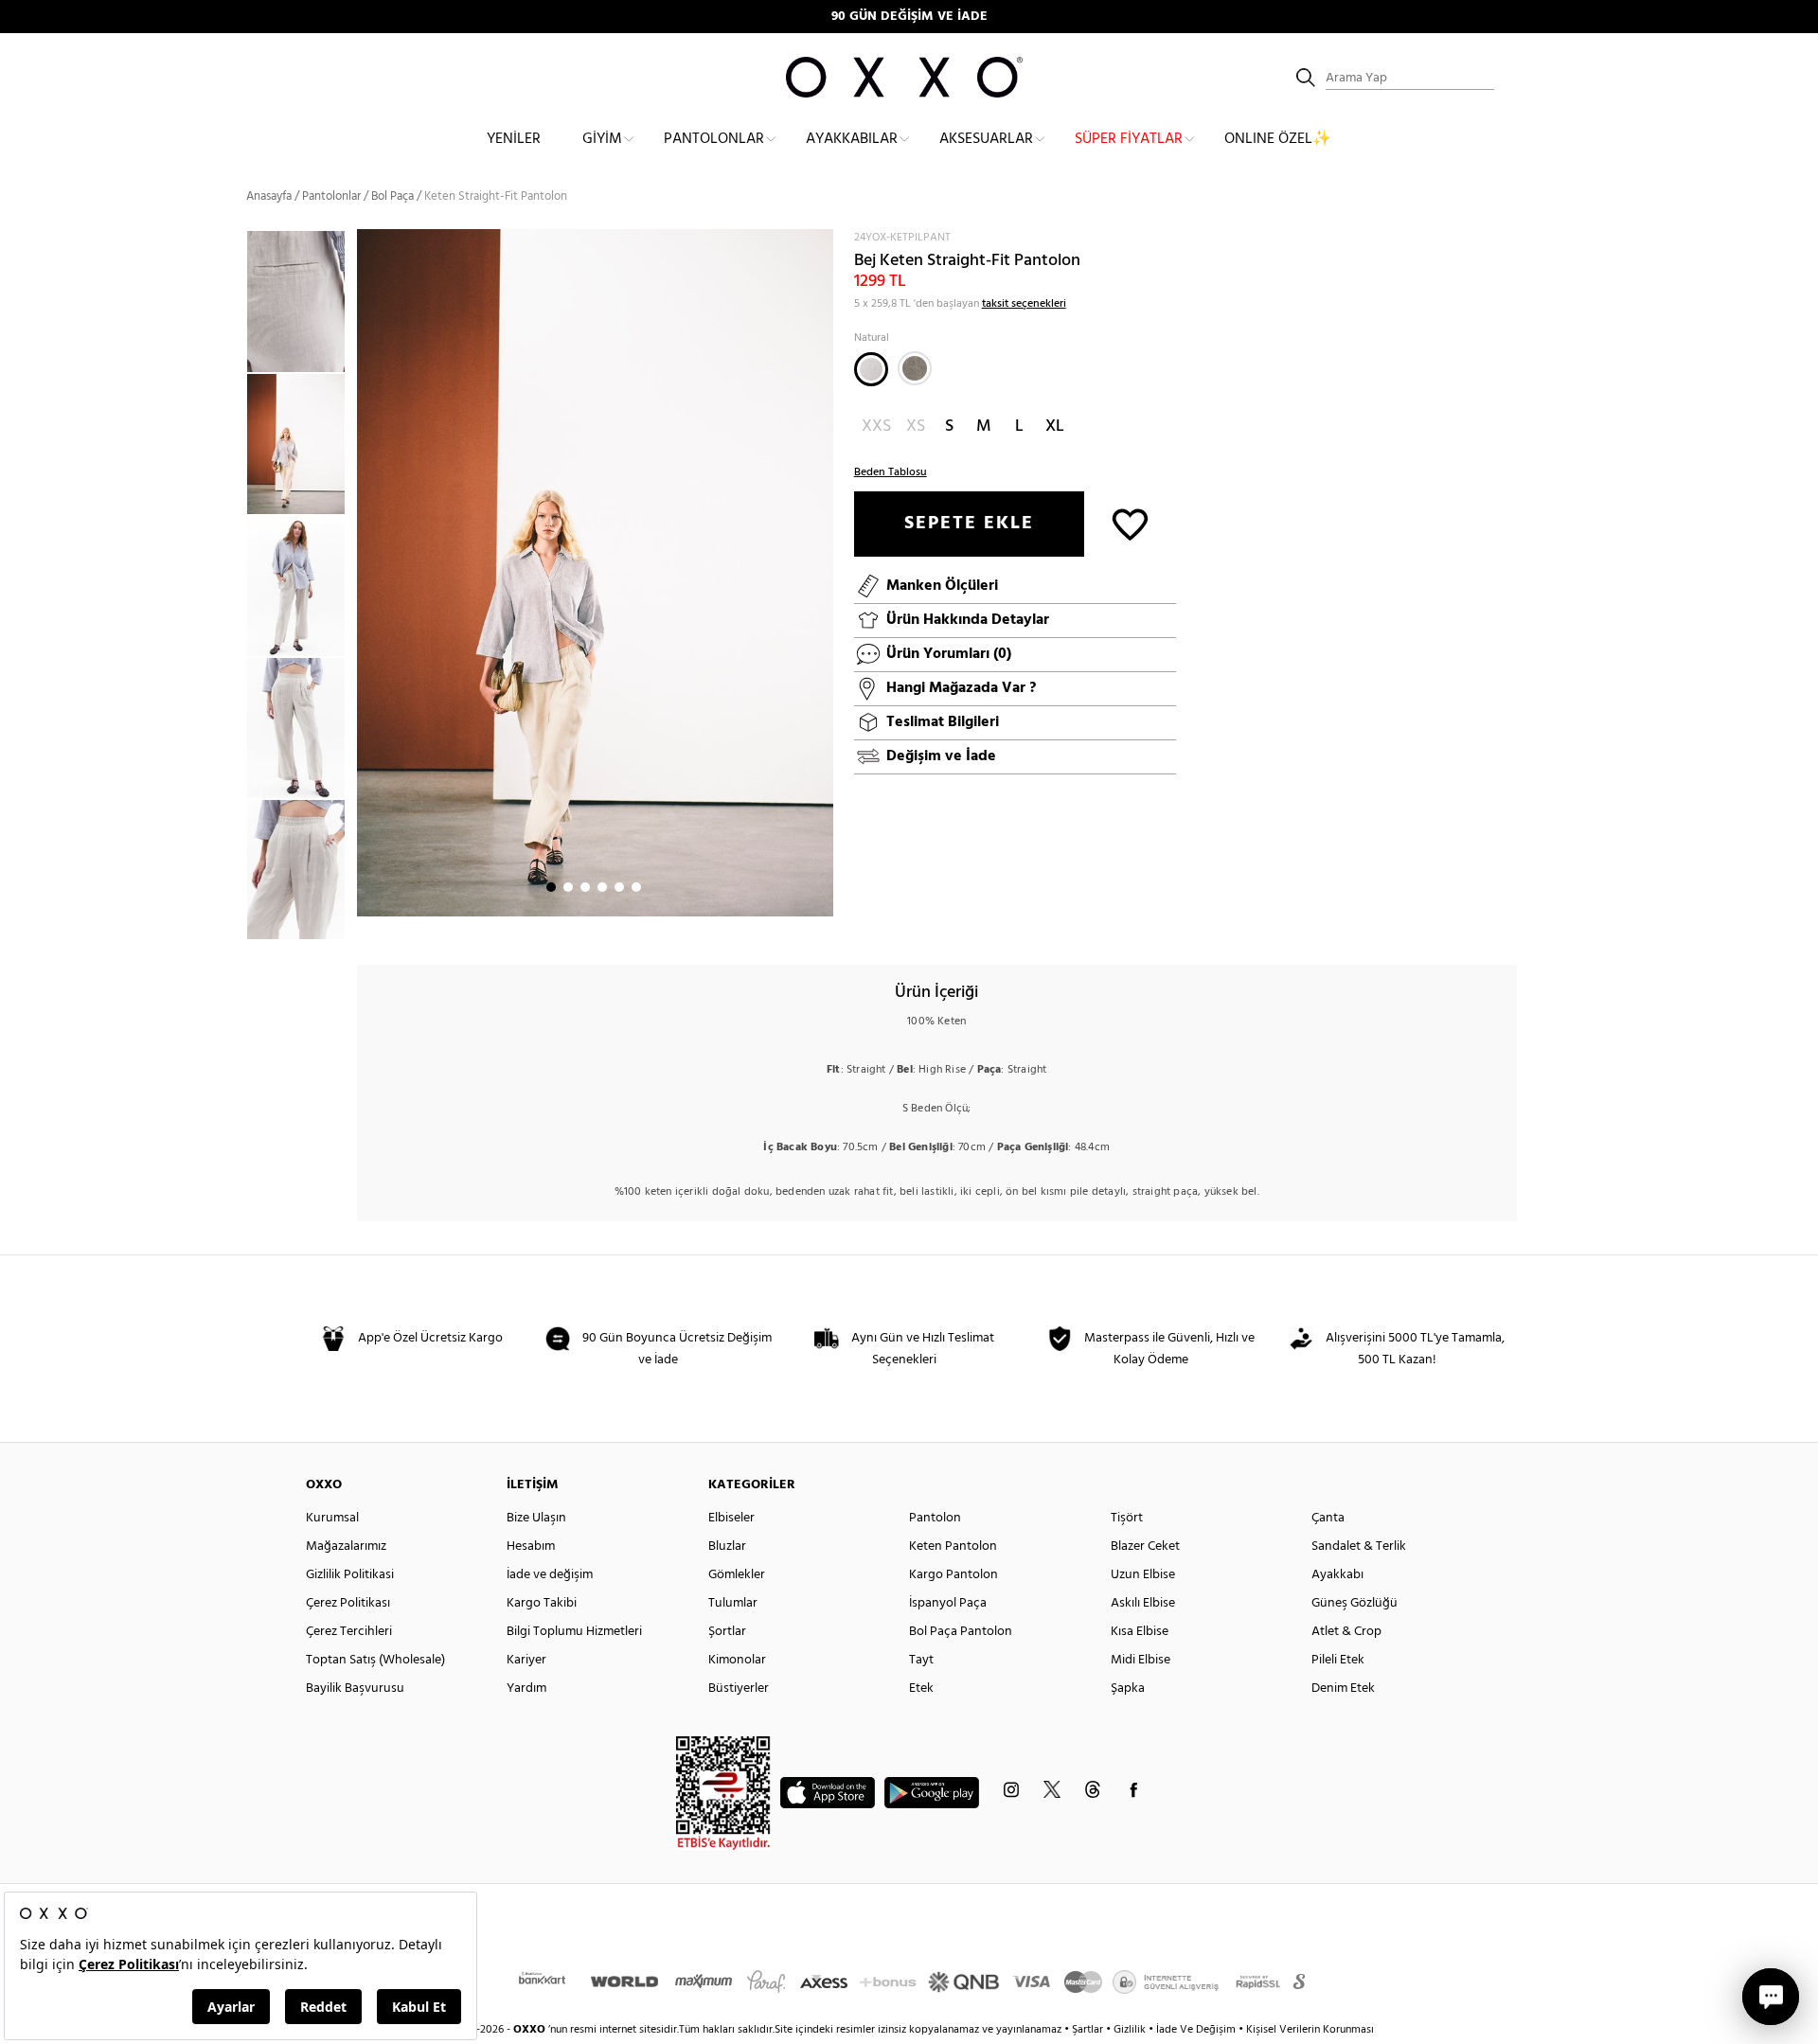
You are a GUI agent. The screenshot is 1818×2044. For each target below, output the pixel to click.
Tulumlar (733, 1603)
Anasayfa (269, 196)
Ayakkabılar (852, 139)
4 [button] (602, 887)
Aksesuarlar (986, 139)
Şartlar (1089, 2030)
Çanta (1328, 1518)
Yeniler (514, 139)
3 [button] (585, 887)
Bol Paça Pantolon (961, 1632)
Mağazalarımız (346, 1546)
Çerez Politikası (348, 1603)
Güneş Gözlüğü (1355, 1603)
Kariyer (526, 1660)
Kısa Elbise (1140, 1632)
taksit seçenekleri (1024, 304)
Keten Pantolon (953, 1546)
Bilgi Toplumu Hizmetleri (574, 1632)
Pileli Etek (1338, 1660)
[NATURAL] (871, 369)
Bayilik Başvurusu (355, 1689)
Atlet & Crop (1346, 1632)
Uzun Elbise (1143, 1575)
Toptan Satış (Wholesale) (375, 1660)
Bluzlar (727, 1546)
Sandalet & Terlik (1359, 1546)
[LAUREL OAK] (915, 368)
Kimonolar (737, 1660)
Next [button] (366, 573)
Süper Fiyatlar (1129, 139)
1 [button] (551, 887)
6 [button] (636, 887)
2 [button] (568, 887)
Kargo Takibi (542, 1603)
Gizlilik (1131, 2030)
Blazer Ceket (1145, 1546)
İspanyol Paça (948, 1603)
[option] (302, 444)
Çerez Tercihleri (349, 1632)
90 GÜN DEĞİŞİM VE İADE (909, 17)
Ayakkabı (1337, 1575)
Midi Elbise (1141, 1660)
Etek (921, 1689)
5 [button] (619, 887)
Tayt (921, 1660)
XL (1055, 427)
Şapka (1128, 1689)
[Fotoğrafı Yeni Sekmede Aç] (821, 241)
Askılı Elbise (1143, 1603)
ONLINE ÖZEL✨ (1278, 139)
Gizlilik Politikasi (350, 1575)
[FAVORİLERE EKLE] (1130, 523)
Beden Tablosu (891, 472)
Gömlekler (737, 1575)
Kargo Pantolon (954, 1575)
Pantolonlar (714, 139)
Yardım (526, 1689)
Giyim (602, 139)
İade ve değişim (550, 1575)
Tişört (1127, 1518)
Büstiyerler (739, 1689)
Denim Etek (1343, 1689)
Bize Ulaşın (536, 1518)
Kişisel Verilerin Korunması (1310, 2030)
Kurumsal (332, 1518)
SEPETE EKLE (969, 524)
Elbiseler (731, 1518)
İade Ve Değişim (1196, 2030)
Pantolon (935, 1518)
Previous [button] (232, 584)
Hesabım (531, 1546)
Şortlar (727, 1632)
